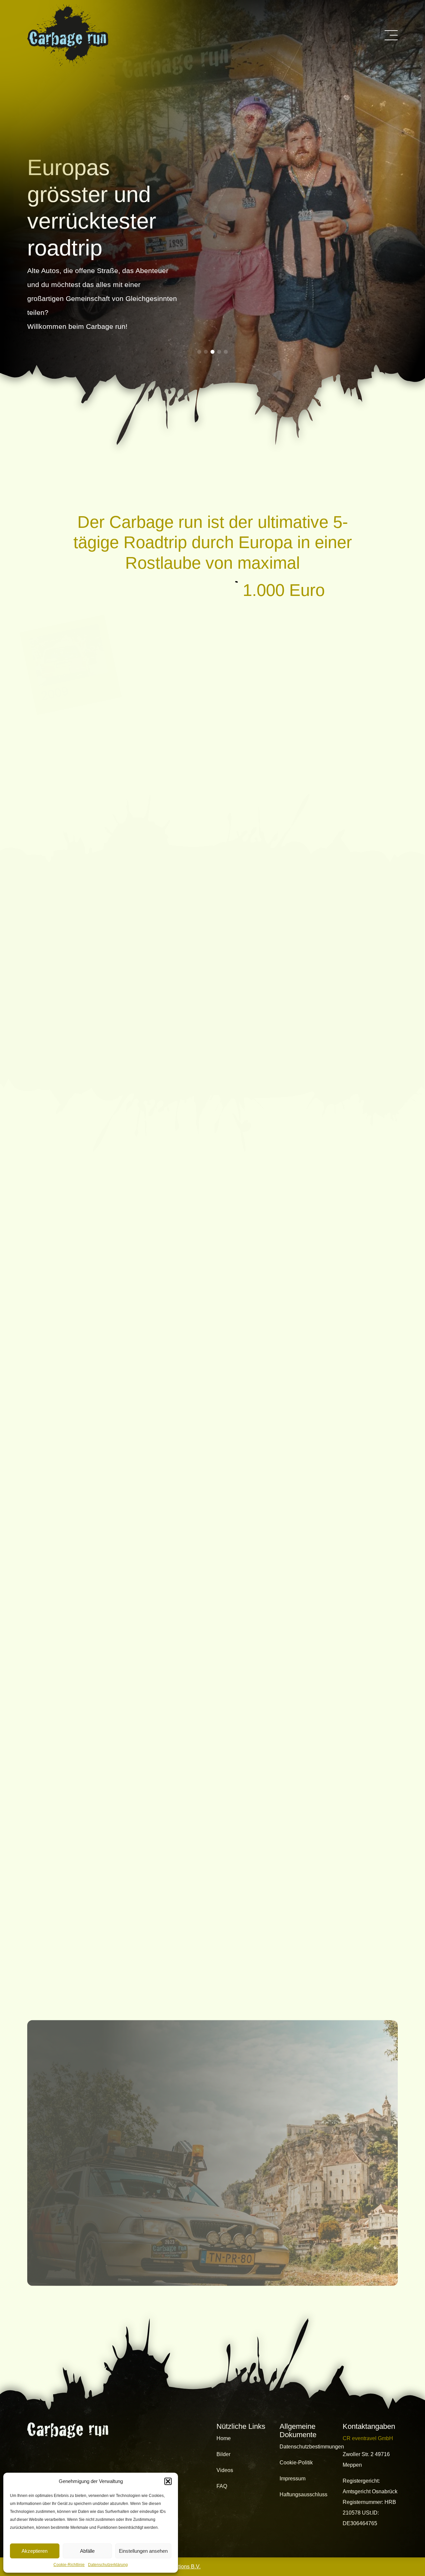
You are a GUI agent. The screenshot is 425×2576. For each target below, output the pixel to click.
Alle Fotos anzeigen (212, 1960)
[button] (168, 2481)
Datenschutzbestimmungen (312, 2447)
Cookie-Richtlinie (69, 2565)
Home (224, 2438)
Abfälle (87, 2551)
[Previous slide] (352, 1540)
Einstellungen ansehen (143, 2551)
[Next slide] (371, 1540)
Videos (225, 2470)
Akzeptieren (35, 2551)
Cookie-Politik (296, 2463)
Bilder (223, 2454)
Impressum (293, 2479)
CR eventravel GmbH (368, 2438)
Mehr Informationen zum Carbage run (111, 1015)
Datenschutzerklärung (108, 2565)
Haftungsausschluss (303, 2494)
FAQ (222, 2486)
